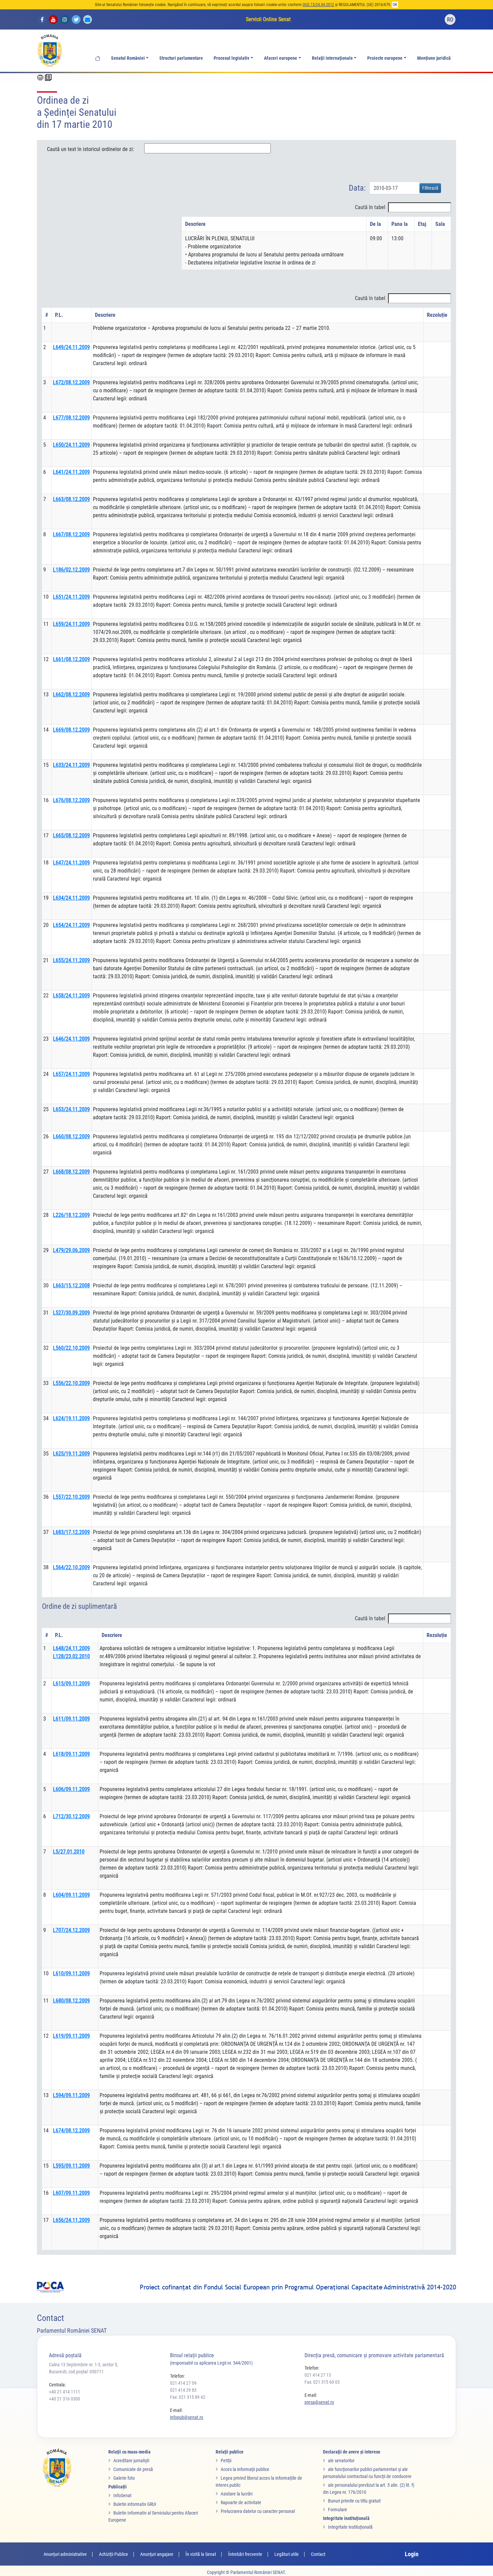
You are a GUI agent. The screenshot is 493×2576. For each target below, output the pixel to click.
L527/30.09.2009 (71, 1313)
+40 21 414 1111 (65, 2392)
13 (46, 695)
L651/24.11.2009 (71, 597)
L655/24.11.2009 (71, 960)
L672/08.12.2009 (71, 382)
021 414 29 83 (183, 2390)
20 (46, 925)
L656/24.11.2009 (71, 2220)
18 (46, 863)
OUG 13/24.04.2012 (318, 5)
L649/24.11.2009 (71, 347)
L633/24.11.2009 (71, 765)
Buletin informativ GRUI (135, 2504)
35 (46, 1454)
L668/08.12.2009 (71, 1172)
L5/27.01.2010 (69, 1852)
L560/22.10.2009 (71, 1348)
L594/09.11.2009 (71, 2095)
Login (412, 2554)
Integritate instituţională (350, 2527)
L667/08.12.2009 (71, 534)
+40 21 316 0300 (65, 2399)
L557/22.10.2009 (71, 1497)
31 (46, 1313)
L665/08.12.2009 (71, 835)
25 (46, 1109)
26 (46, 1136)
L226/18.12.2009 (71, 1215)
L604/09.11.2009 (71, 1895)
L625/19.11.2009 (71, 1454)
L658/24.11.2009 (71, 996)
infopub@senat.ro (187, 2417)
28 (46, 1215)
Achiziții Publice (114, 2554)
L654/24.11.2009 (71, 925)
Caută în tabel (370, 207)
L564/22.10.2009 (71, 1567)
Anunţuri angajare (157, 2554)
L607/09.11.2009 (71, 2193)
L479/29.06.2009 (71, 1250)
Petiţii (226, 2461)
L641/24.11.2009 (71, 472)
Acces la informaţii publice (245, 2469)
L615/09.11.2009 (71, 1683)
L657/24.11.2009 (71, 1074)
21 (46, 960)
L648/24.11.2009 (71, 1648)
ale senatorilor (341, 2461)
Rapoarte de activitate (241, 2503)
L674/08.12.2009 (71, 2131)
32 (46, 1348)
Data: (357, 188)
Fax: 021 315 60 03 (322, 2382)
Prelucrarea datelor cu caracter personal (258, 2511)
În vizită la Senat (201, 2554)
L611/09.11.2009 (71, 1719)
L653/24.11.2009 (71, 1109)
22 (46, 996)
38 (46, 1567)
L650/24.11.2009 (71, 445)
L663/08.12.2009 (71, 499)
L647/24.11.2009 (71, 863)
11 (46, 624)
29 (46, 1250)
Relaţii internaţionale (332, 58)
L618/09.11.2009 (71, 1754)
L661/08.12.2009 (71, 659)
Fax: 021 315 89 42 (188, 2397)
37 (46, 1532)
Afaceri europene (281, 58)
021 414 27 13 (318, 2375)
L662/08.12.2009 (71, 695)
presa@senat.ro (319, 2402)
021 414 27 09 (183, 2383)
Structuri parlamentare (181, 58)
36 (46, 1497)
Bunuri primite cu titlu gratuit (354, 2501)
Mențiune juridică (434, 58)
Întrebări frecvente (245, 2554)
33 (46, 1383)
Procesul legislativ (231, 58)
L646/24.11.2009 (71, 1039)
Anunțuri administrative (65, 2554)
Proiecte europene (385, 58)
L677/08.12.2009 (71, 418)
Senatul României (128, 58)
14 (46, 730)
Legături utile (287, 2554)
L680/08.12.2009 (71, 2001)
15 (46, 765)
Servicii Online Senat (268, 19)
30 (46, 1285)
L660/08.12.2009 (71, 1136)
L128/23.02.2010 (71, 1656)
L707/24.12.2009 (71, 1930)
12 (46, 659)
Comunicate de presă (133, 2469)
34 (46, 1418)
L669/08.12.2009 (71, 730)
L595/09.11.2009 (71, 2166)
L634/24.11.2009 (71, 898)
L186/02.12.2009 (71, 570)
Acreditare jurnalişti (131, 2461)
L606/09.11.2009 (71, 1789)
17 (46, 835)
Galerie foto (124, 2478)
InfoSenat (122, 2495)
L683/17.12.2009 (71, 1532)
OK (395, 5)
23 (46, 1039)
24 (46, 1074)
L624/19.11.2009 (71, 1418)
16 (46, 800)
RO (450, 20)
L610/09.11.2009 (71, 1973)
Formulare (338, 2510)
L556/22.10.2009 (71, 1383)
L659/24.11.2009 (71, 624)
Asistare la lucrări (237, 2494)
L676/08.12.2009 (71, 800)
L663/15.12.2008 (71, 1285)
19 (46, 898)
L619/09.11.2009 (71, 2036)
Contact (318, 2554)
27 (46, 1172)
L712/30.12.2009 (71, 1816)
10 (46, 597)
